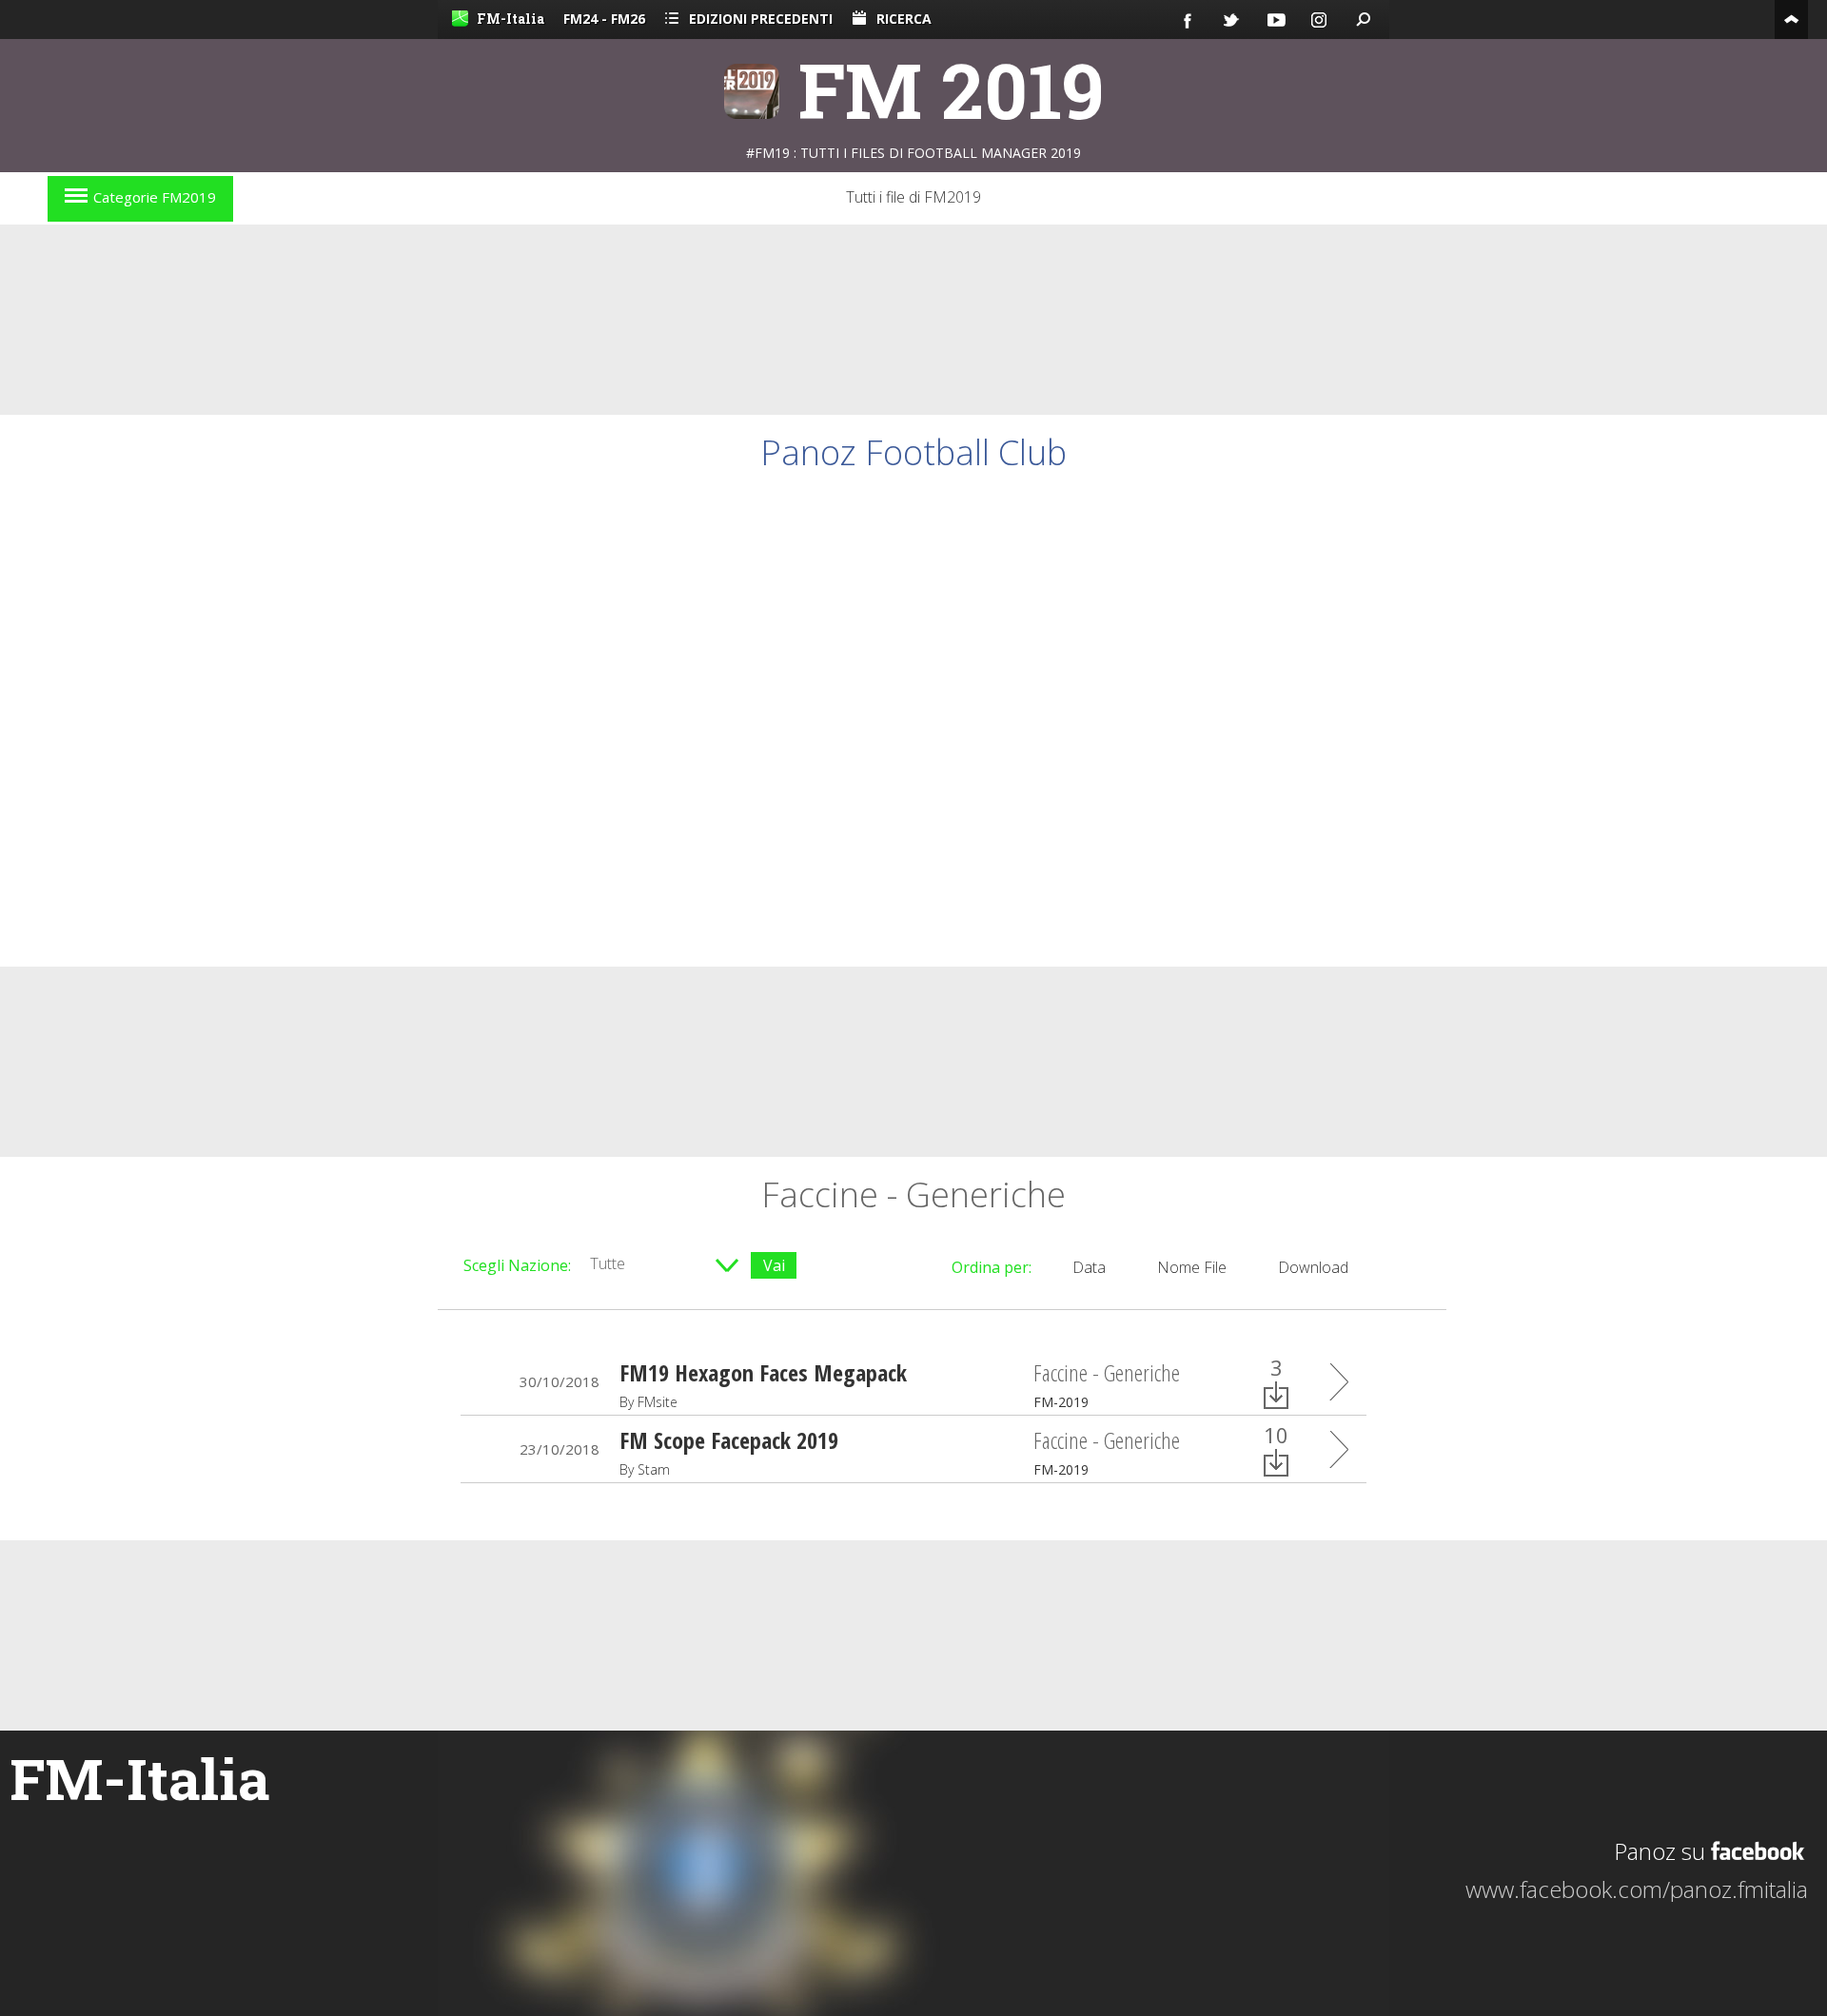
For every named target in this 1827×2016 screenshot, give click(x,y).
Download (1313, 1267)
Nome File (1192, 1267)
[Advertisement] (913, 320)
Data (1089, 1267)
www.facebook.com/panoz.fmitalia (1637, 1889)
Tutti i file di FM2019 (913, 197)
